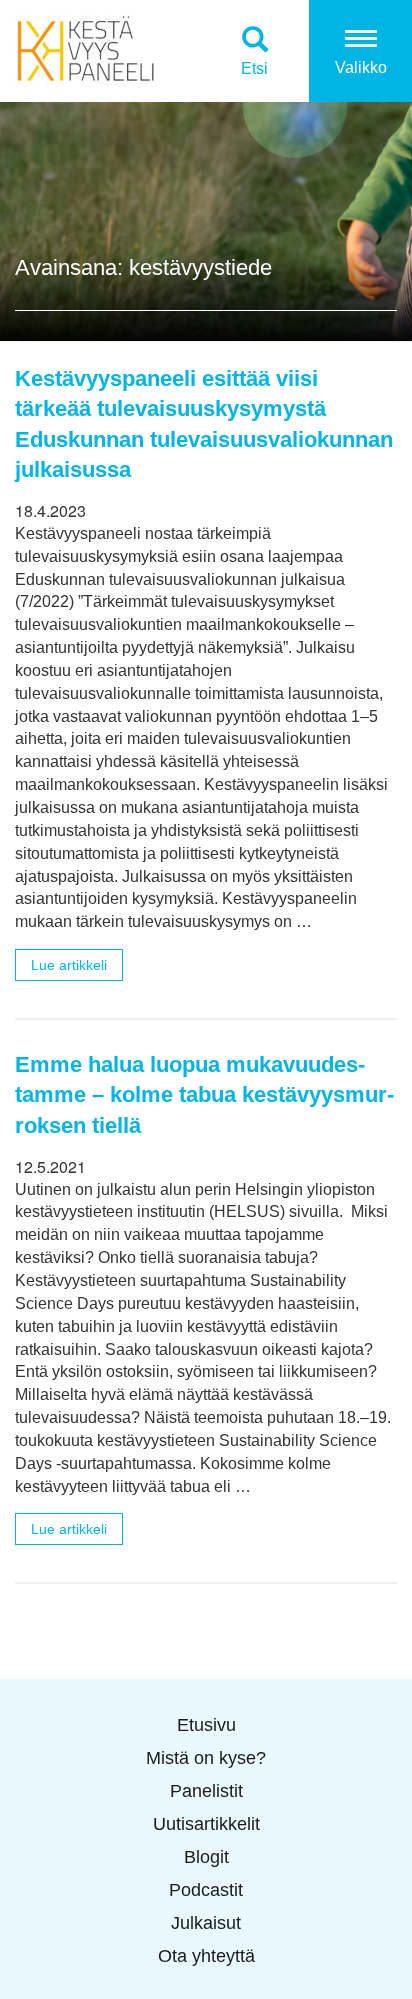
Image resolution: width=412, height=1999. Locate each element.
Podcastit (206, 1890)
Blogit (206, 1857)
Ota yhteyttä (206, 1956)
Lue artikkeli (69, 965)
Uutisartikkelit (206, 1824)
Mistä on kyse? (206, 1758)
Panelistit (206, 1791)
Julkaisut (206, 1923)
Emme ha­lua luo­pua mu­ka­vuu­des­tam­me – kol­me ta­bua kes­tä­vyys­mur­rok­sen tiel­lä (204, 1095)
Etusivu (206, 1725)
